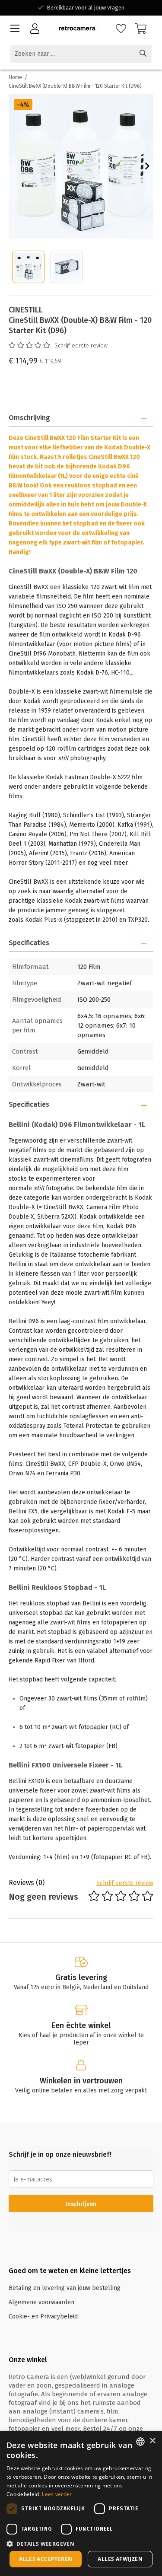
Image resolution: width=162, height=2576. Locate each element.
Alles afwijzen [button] (120, 2559)
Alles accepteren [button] (46, 2559)
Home (15, 77)
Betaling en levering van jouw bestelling (65, 2288)
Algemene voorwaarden (41, 2302)
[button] (81, 2543)
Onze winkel (28, 2360)
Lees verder (57, 2494)
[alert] (81, 2503)
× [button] (152, 2441)
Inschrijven (81, 2204)
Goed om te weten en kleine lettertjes (70, 2271)
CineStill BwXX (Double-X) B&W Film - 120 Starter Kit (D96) (75, 86)
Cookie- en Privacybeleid (43, 2316)
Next (147, 166)
